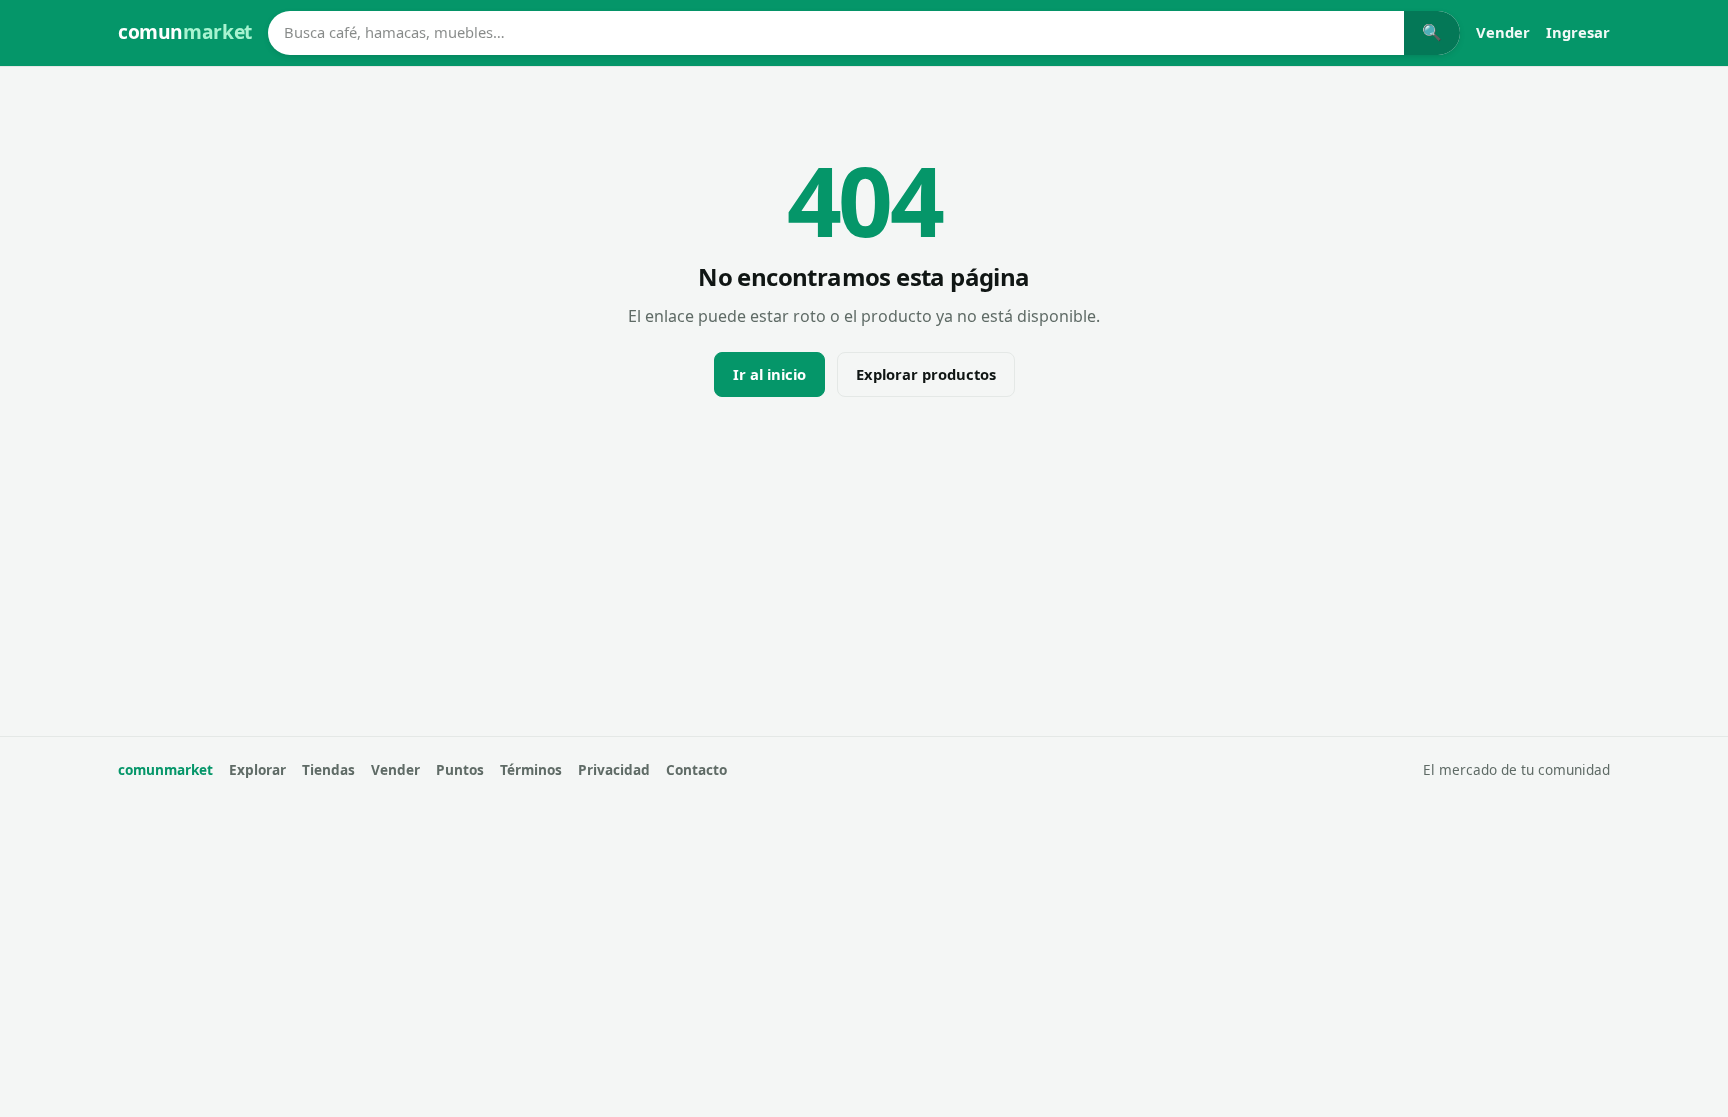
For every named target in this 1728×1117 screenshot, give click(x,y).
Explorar (257, 769)
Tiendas (328, 769)
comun (185, 31)
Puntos (460, 769)
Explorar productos (926, 374)
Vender (1503, 32)
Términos (531, 769)
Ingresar (1578, 32)
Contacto (696, 769)
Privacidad (614, 769)
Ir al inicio (769, 374)
